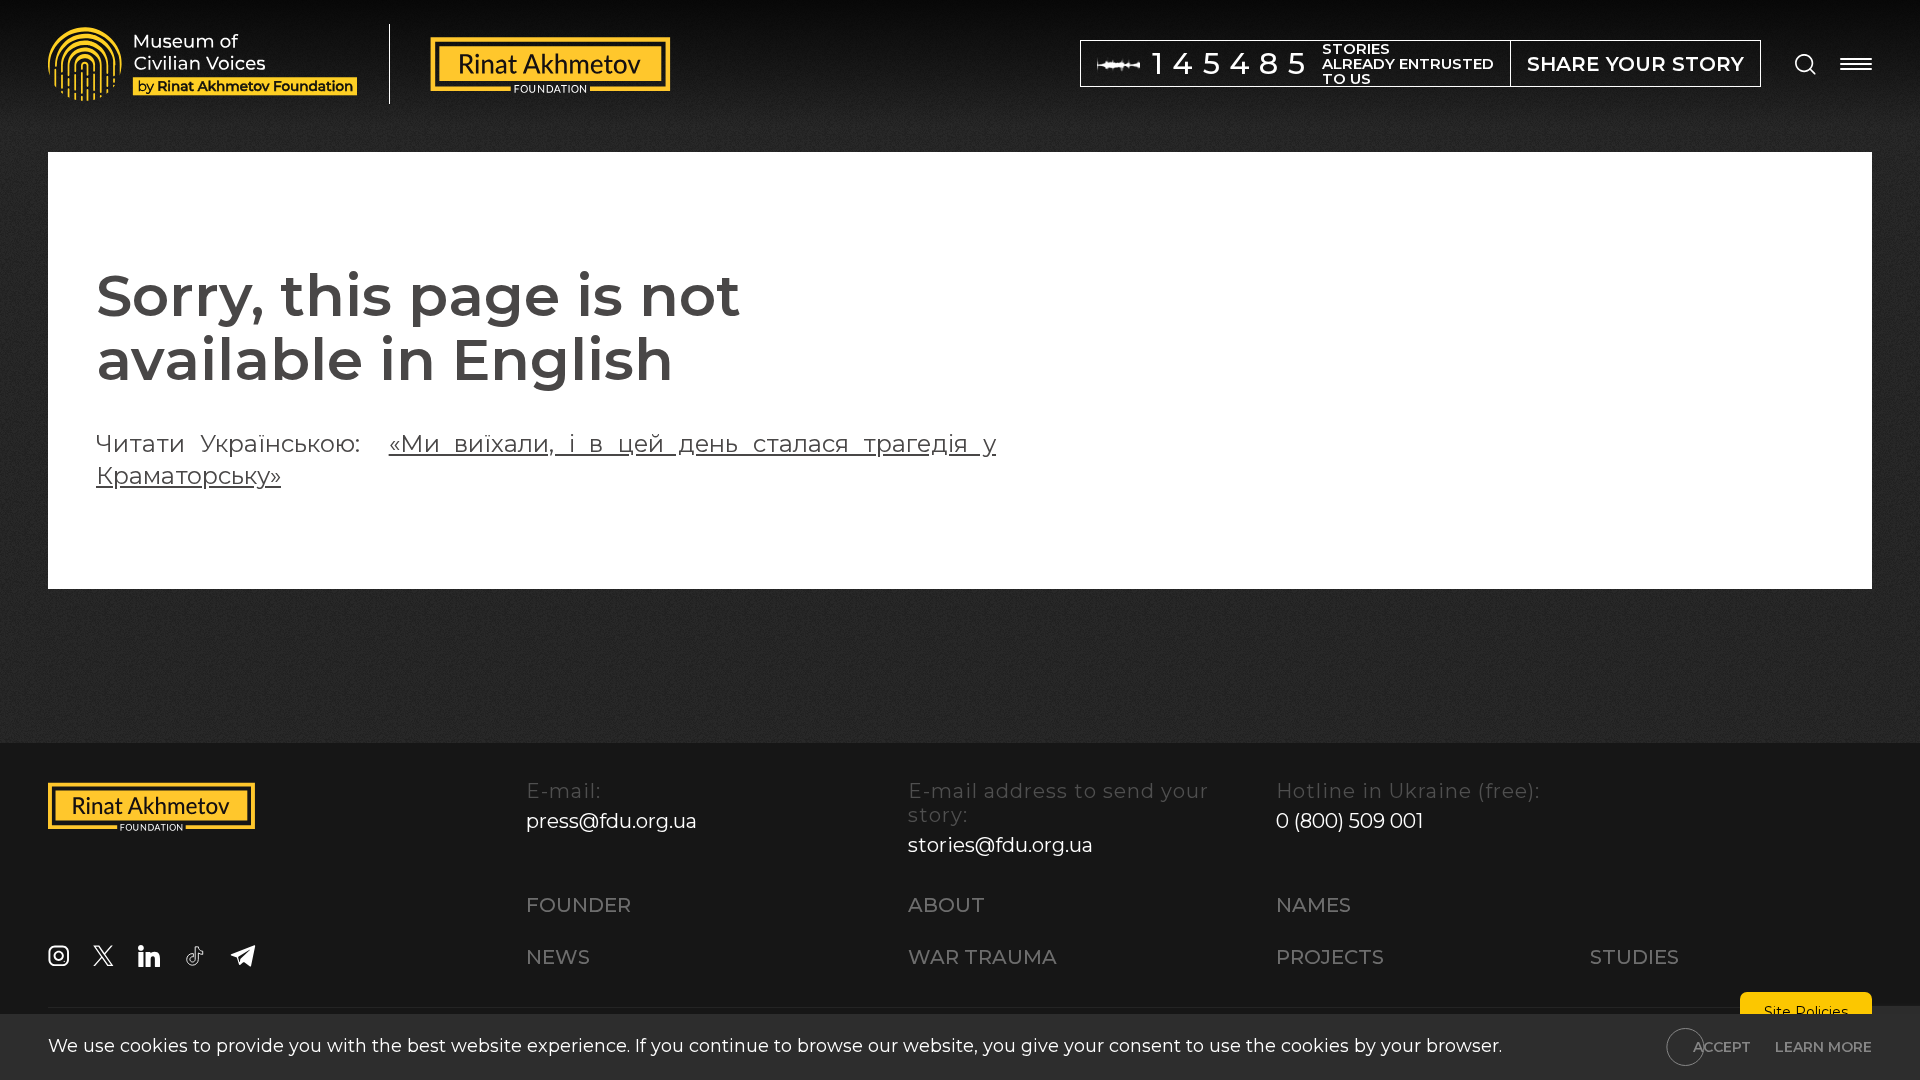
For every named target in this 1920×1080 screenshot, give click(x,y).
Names (1313, 905)
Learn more (1823, 1047)
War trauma (982, 957)
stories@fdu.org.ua (1000, 845)
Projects (1330, 957)
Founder (578, 905)
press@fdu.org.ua (611, 821)
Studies (1634, 957)
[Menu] (1856, 64)
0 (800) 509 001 (1349, 821)
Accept (1722, 1047)
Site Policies (1806, 1012)
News (558, 957)
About (946, 905)
